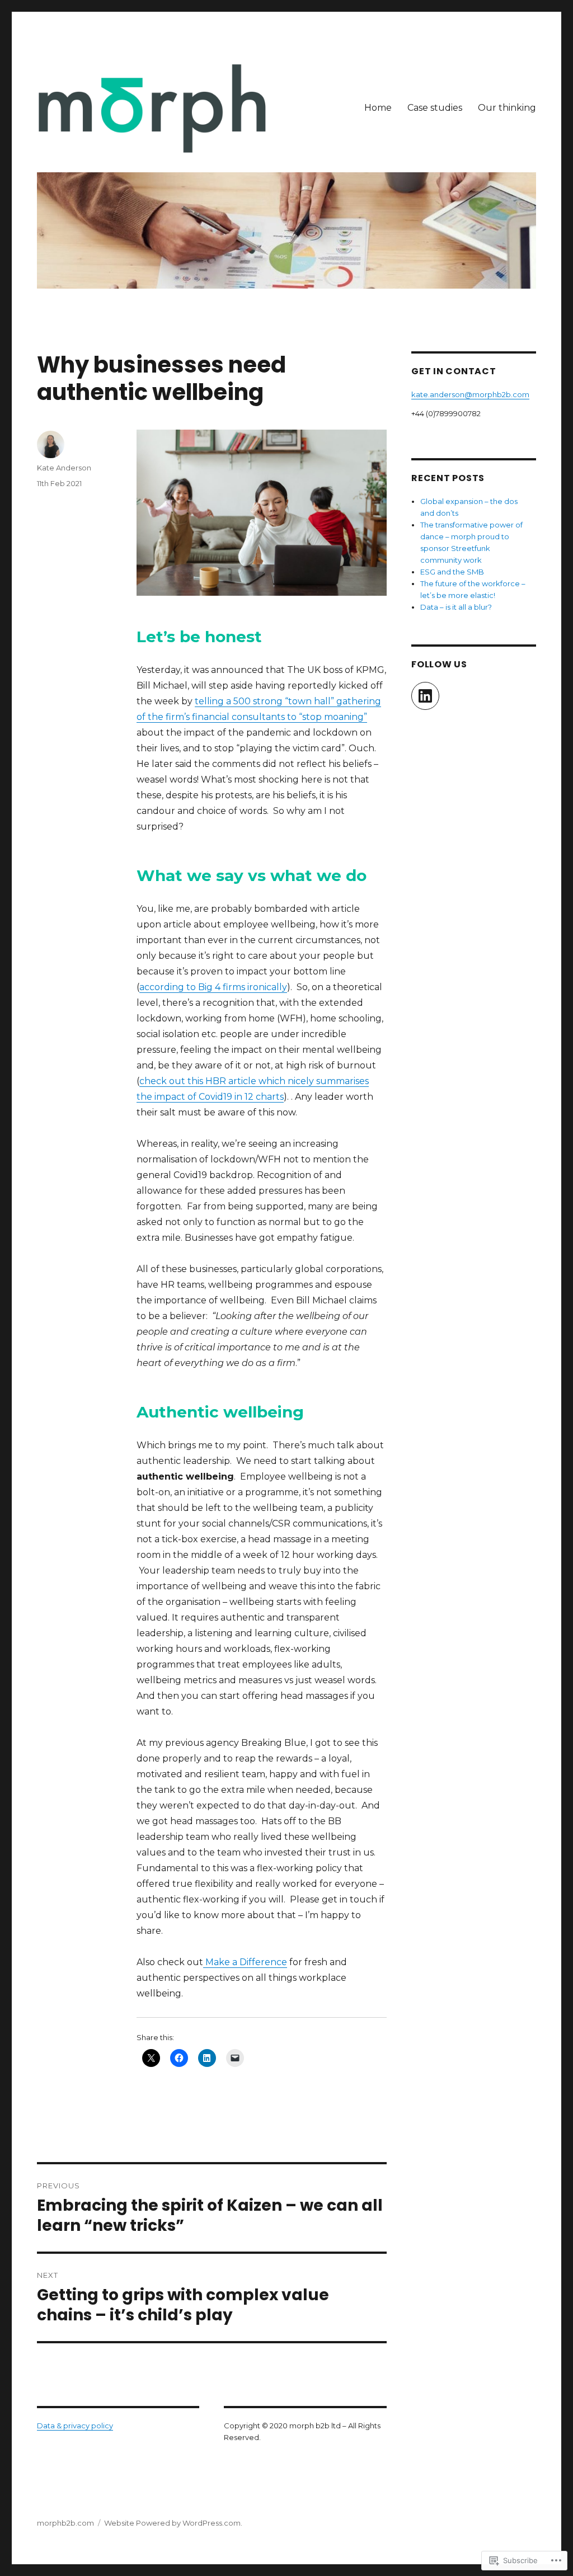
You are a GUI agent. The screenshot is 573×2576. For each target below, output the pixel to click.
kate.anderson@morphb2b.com (470, 394)
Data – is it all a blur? (456, 607)
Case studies (435, 108)
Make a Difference (245, 1962)
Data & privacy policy (75, 2426)
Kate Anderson (64, 468)
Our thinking (507, 108)
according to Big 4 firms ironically (213, 987)
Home (378, 108)
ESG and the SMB (452, 572)
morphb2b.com (65, 2523)
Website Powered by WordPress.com (172, 2523)
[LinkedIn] (425, 696)
